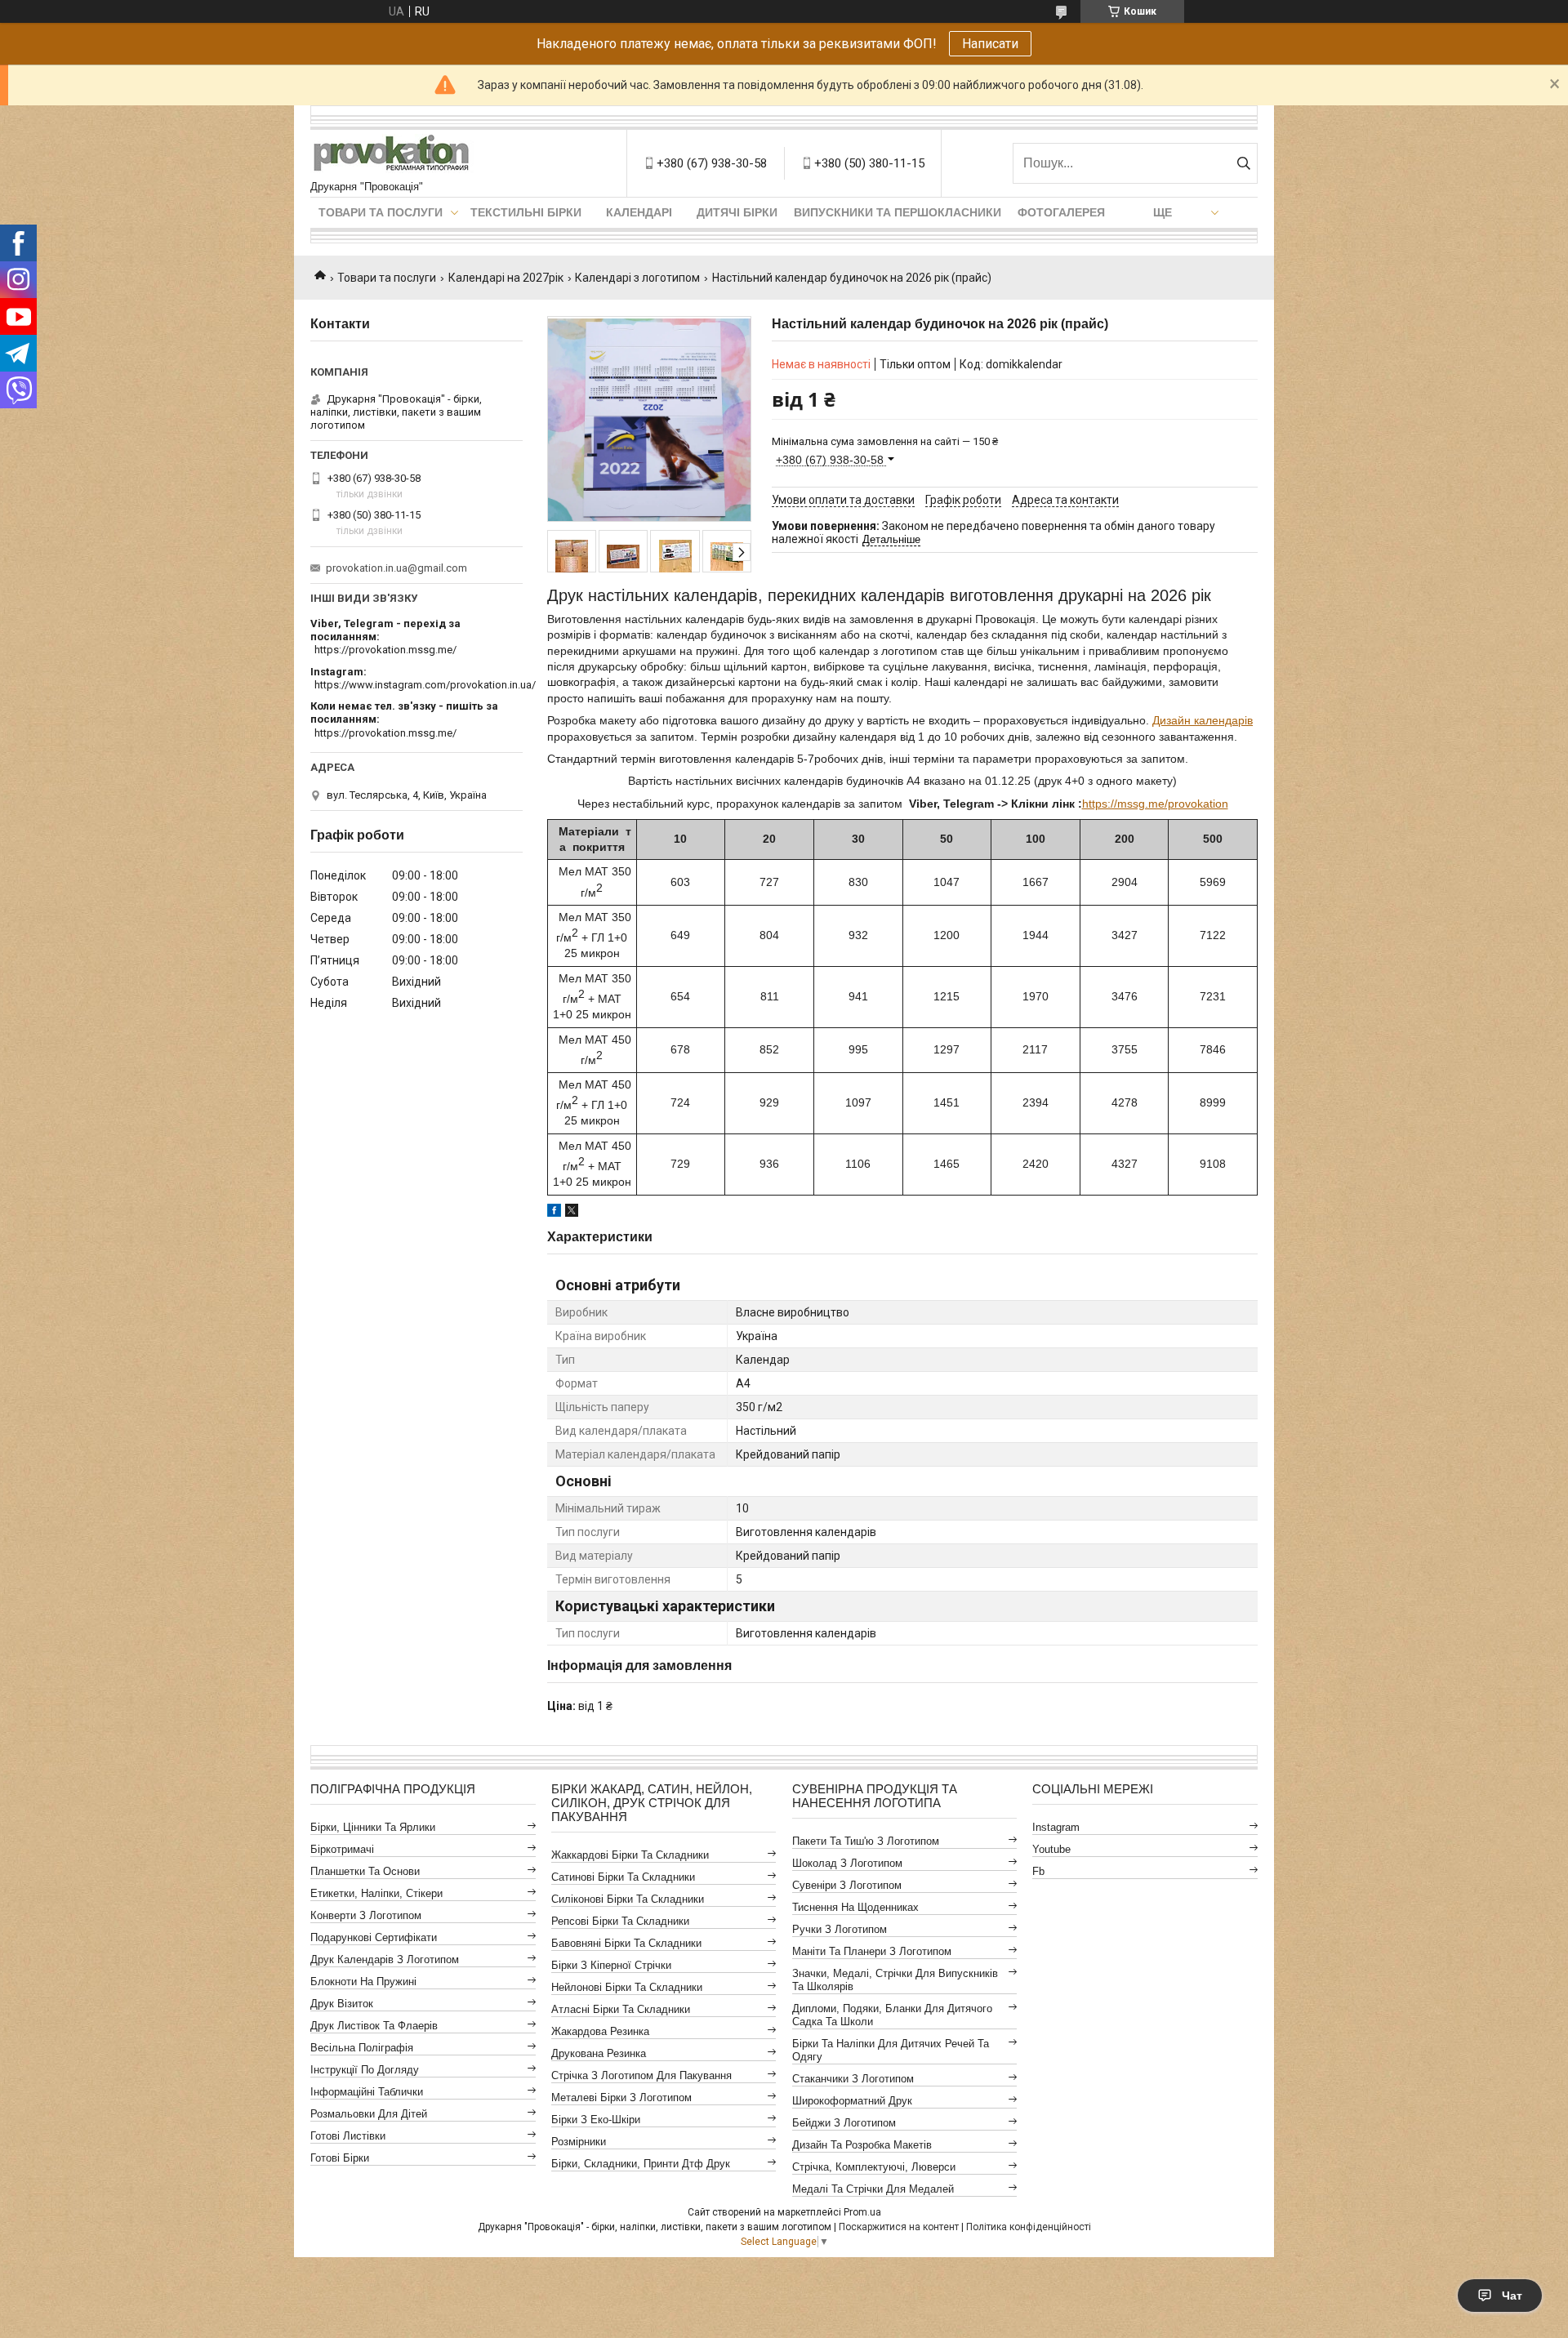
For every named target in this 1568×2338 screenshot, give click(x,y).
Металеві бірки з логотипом (621, 2098)
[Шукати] (1243, 163)
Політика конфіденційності (1029, 2227)
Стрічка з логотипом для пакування (641, 2075)
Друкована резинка (599, 2053)
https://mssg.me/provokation (1155, 804)
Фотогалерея (1061, 212)
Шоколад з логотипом (847, 1863)
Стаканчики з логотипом (853, 2079)
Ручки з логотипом (840, 1929)
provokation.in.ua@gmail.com (396, 568)
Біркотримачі (342, 1849)
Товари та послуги (381, 212)
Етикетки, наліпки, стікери (376, 1893)
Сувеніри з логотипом (847, 1885)
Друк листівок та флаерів (374, 2026)
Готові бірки (340, 2158)
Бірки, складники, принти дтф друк (641, 2164)
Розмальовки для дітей (369, 2114)
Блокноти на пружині (363, 1982)
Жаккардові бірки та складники (630, 1855)
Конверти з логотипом (366, 1915)
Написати (990, 44)
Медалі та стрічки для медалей (873, 2189)
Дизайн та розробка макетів (862, 2145)
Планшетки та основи (365, 1871)
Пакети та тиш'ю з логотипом (866, 1841)
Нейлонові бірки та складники (627, 1987)
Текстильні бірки (526, 212)
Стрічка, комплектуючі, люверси (874, 2167)
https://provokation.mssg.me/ (385, 650)
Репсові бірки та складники (620, 1921)
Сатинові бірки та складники (623, 1877)
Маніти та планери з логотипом (872, 1951)
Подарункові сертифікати (374, 1937)
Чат (1512, 2296)
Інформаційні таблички (367, 2092)
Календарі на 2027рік (506, 278)
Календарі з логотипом (637, 278)
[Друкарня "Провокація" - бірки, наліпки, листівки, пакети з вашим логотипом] (392, 155)
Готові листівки (348, 2136)
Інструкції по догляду (365, 2070)
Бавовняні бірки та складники (626, 1943)
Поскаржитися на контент (899, 2227)
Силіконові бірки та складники (628, 1899)
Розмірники (579, 2142)
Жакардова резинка (600, 2031)
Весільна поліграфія (362, 2048)
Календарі (639, 212)
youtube (1051, 1849)
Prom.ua (862, 2212)
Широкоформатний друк (852, 2101)
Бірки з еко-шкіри (596, 2120)
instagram (1056, 1827)
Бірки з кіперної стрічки (611, 1965)
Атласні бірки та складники (621, 2009)
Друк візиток (342, 2004)
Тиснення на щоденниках (855, 1907)
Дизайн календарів (1203, 720)
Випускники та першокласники (898, 212)
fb (1038, 1871)
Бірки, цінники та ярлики (373, 1827)
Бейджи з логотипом (844, 2123)
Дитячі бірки (737, 212)
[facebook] (554, 1213)
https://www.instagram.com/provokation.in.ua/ (425, 685)
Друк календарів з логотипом (385, 1959)
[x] (572, 1213)
